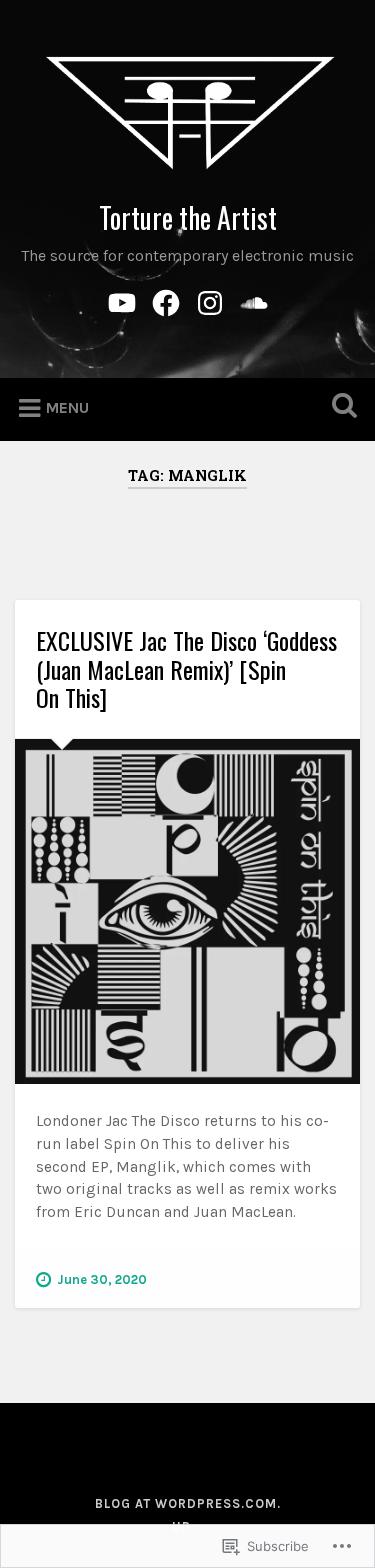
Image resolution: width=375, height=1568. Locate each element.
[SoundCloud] (254, 299)
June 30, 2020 (102, 1279)
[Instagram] (210, 299)
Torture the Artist (188, 217)
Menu (67, 407)
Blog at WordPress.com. (188, 1503)
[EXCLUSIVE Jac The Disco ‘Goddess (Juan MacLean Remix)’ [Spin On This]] (187, 911)
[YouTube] (122, 299)
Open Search (340, 407)
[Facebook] (166, 299)
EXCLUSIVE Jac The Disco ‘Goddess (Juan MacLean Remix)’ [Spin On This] (186, 669)
